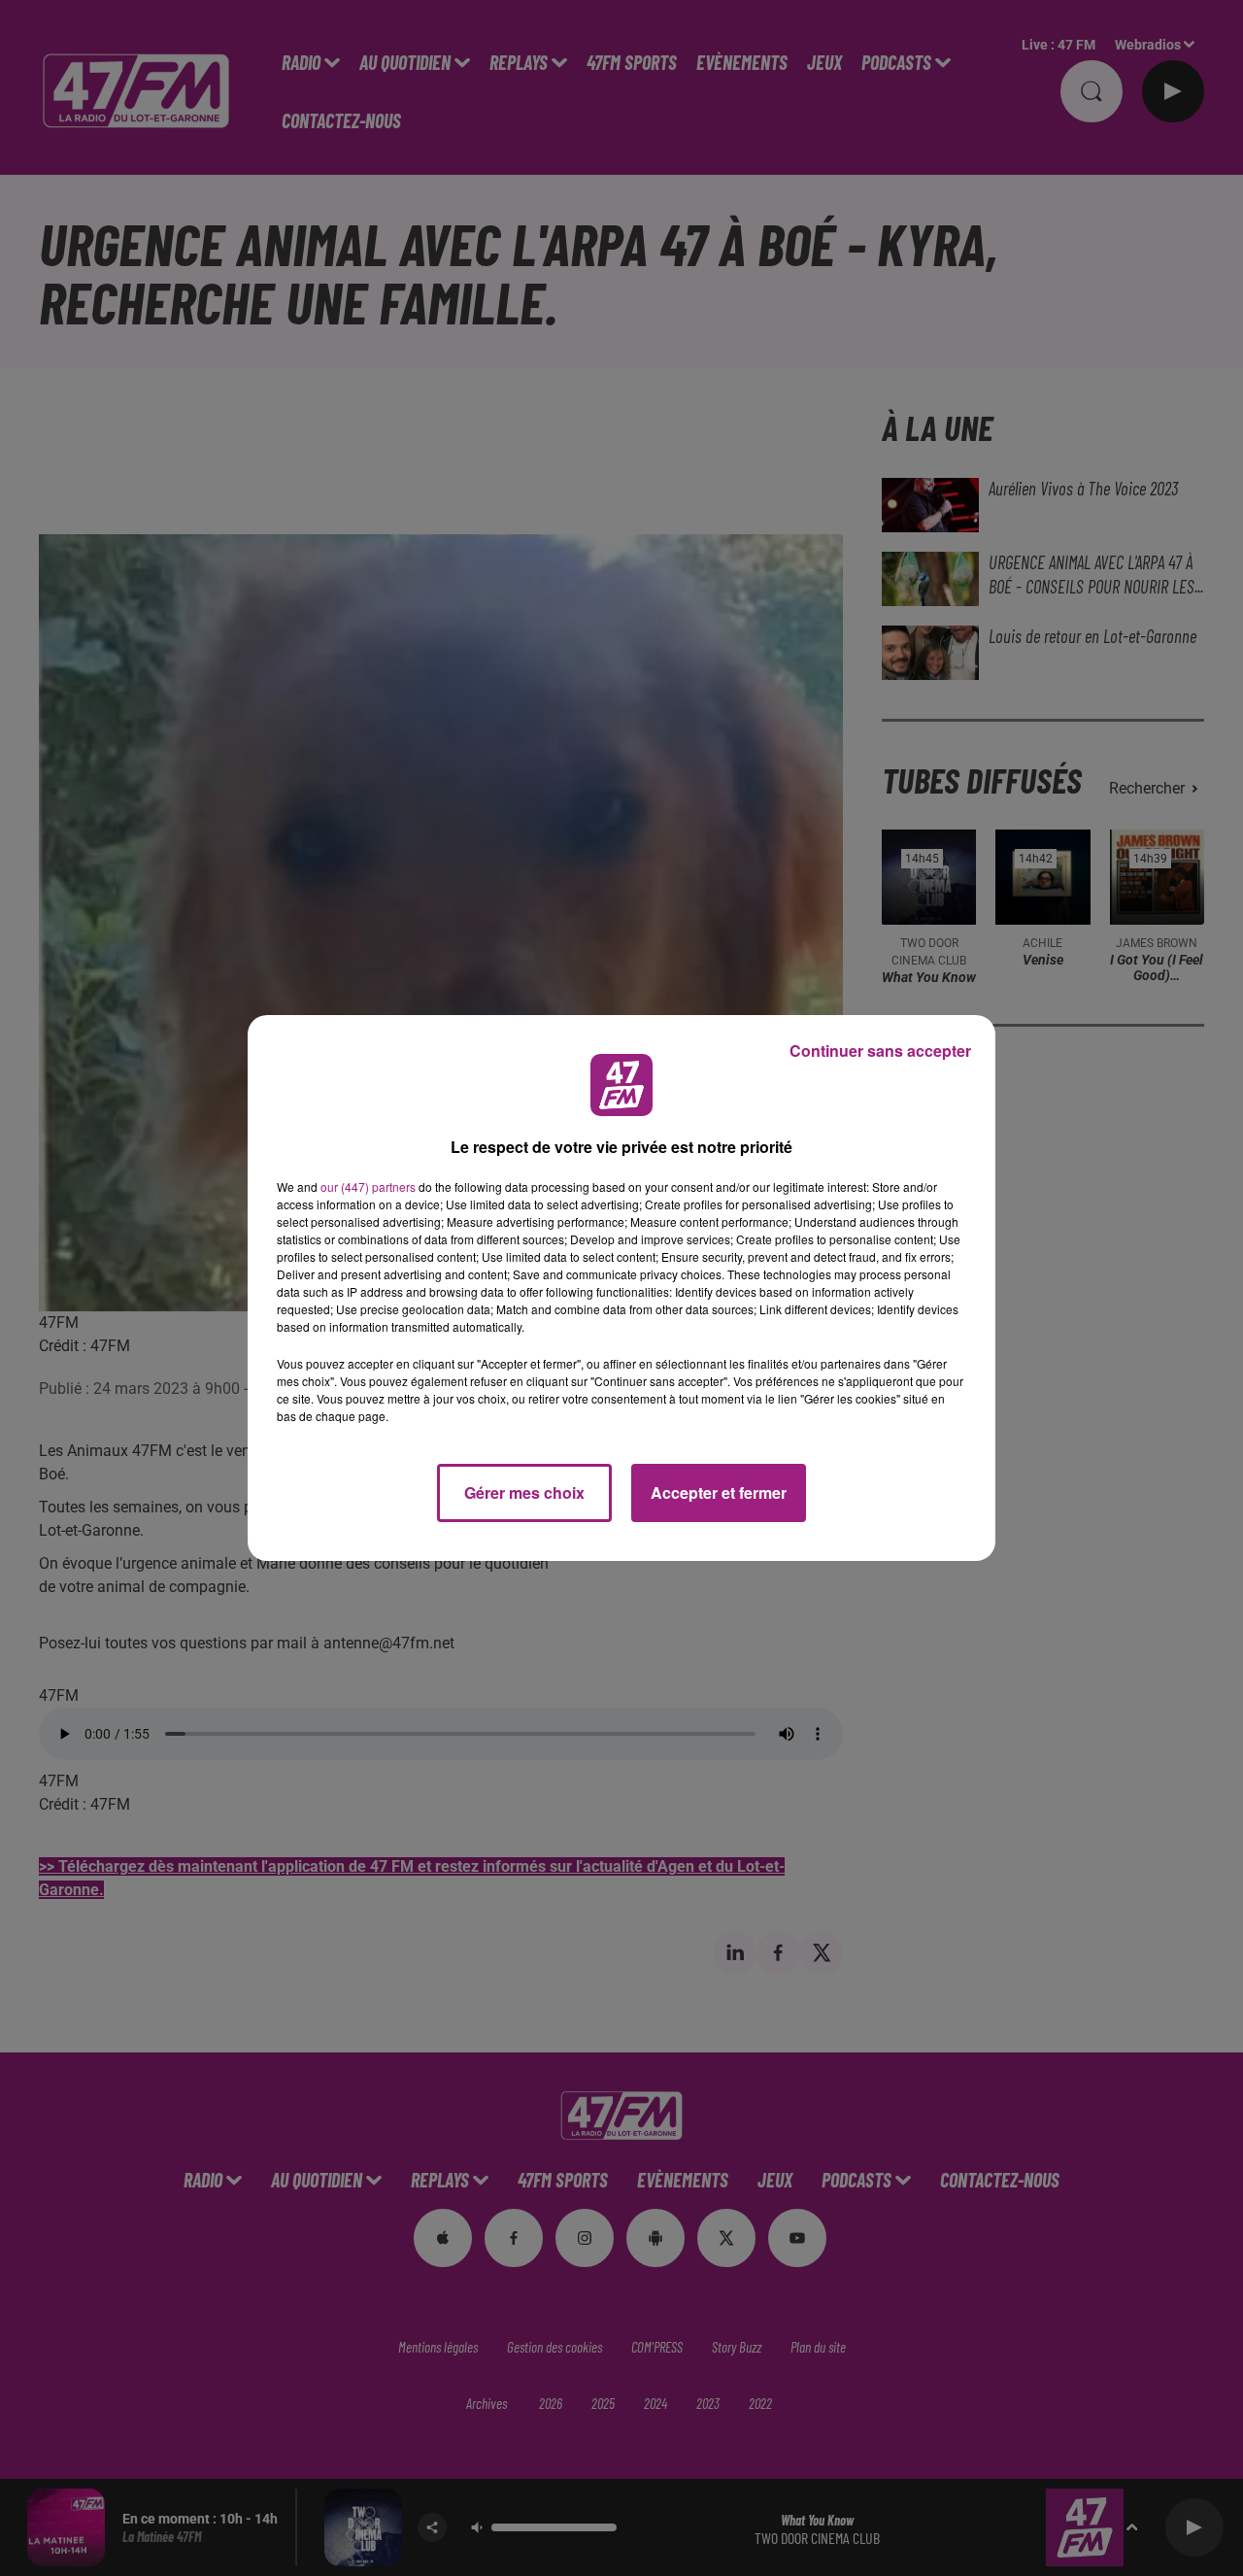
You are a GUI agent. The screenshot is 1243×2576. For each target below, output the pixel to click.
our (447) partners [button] (368, 1186)
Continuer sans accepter (880, 1051)
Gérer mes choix (524, 1492)
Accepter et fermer (719, 1492)
